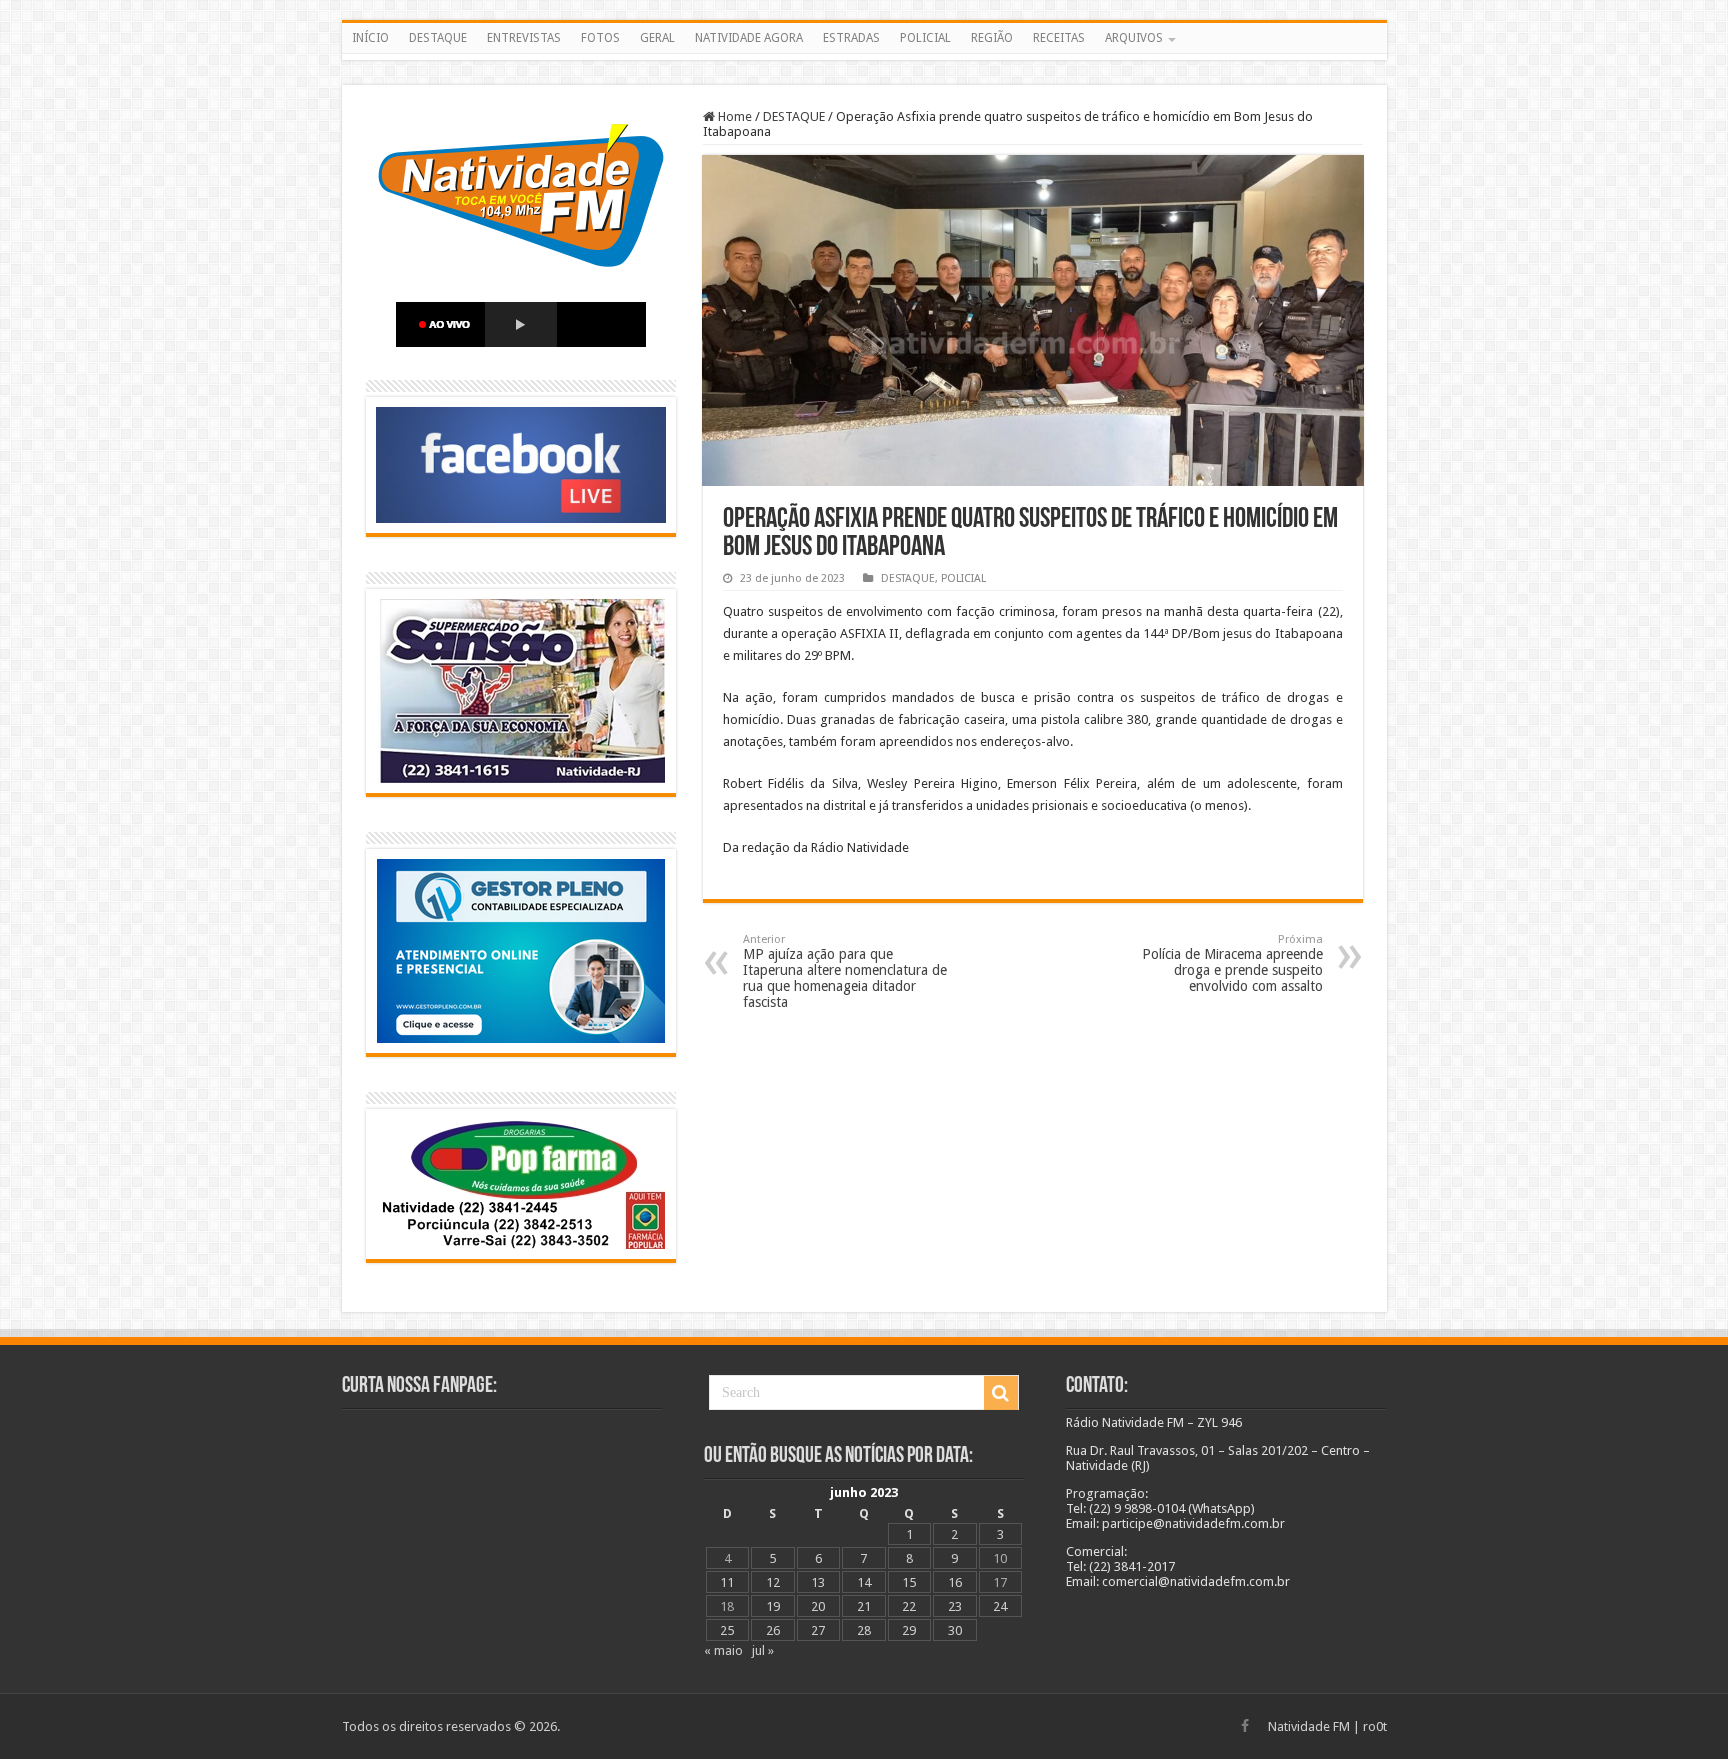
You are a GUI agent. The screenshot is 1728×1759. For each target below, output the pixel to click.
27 (818, 1630)
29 (909, 1630)
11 (727, 1582)
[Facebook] (1245, 1726)
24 (1000, 1606)
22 (909, 1606)
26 (773, 1630)
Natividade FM (1309, 1726)
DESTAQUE (438, 38)
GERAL (657, 38)
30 (955, 1630)
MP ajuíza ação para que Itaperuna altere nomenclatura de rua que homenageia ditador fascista (845, 971)
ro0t (1375, 1726)
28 (864, 1630)
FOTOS (600, 38)
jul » (763, 1650)
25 (727, 1630)
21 (864, 1606)
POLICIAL (925, 38)
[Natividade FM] (864, 57)
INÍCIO (370, 38)
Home (733, 116)
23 (955, 1606)
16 (955, 1582)
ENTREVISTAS (524, 38)
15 (909, 1582)
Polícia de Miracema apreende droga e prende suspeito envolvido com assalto (1232, 963)
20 (818, 1606)
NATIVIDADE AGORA (749, 38)
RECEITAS (1059, 38)
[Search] (1001, 1393)
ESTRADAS (851, 38)
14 (864, 1582)
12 (773, 1582)
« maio (723, 1650)
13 (818, 1582)
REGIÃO (992, 38)
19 (773, 1606)
